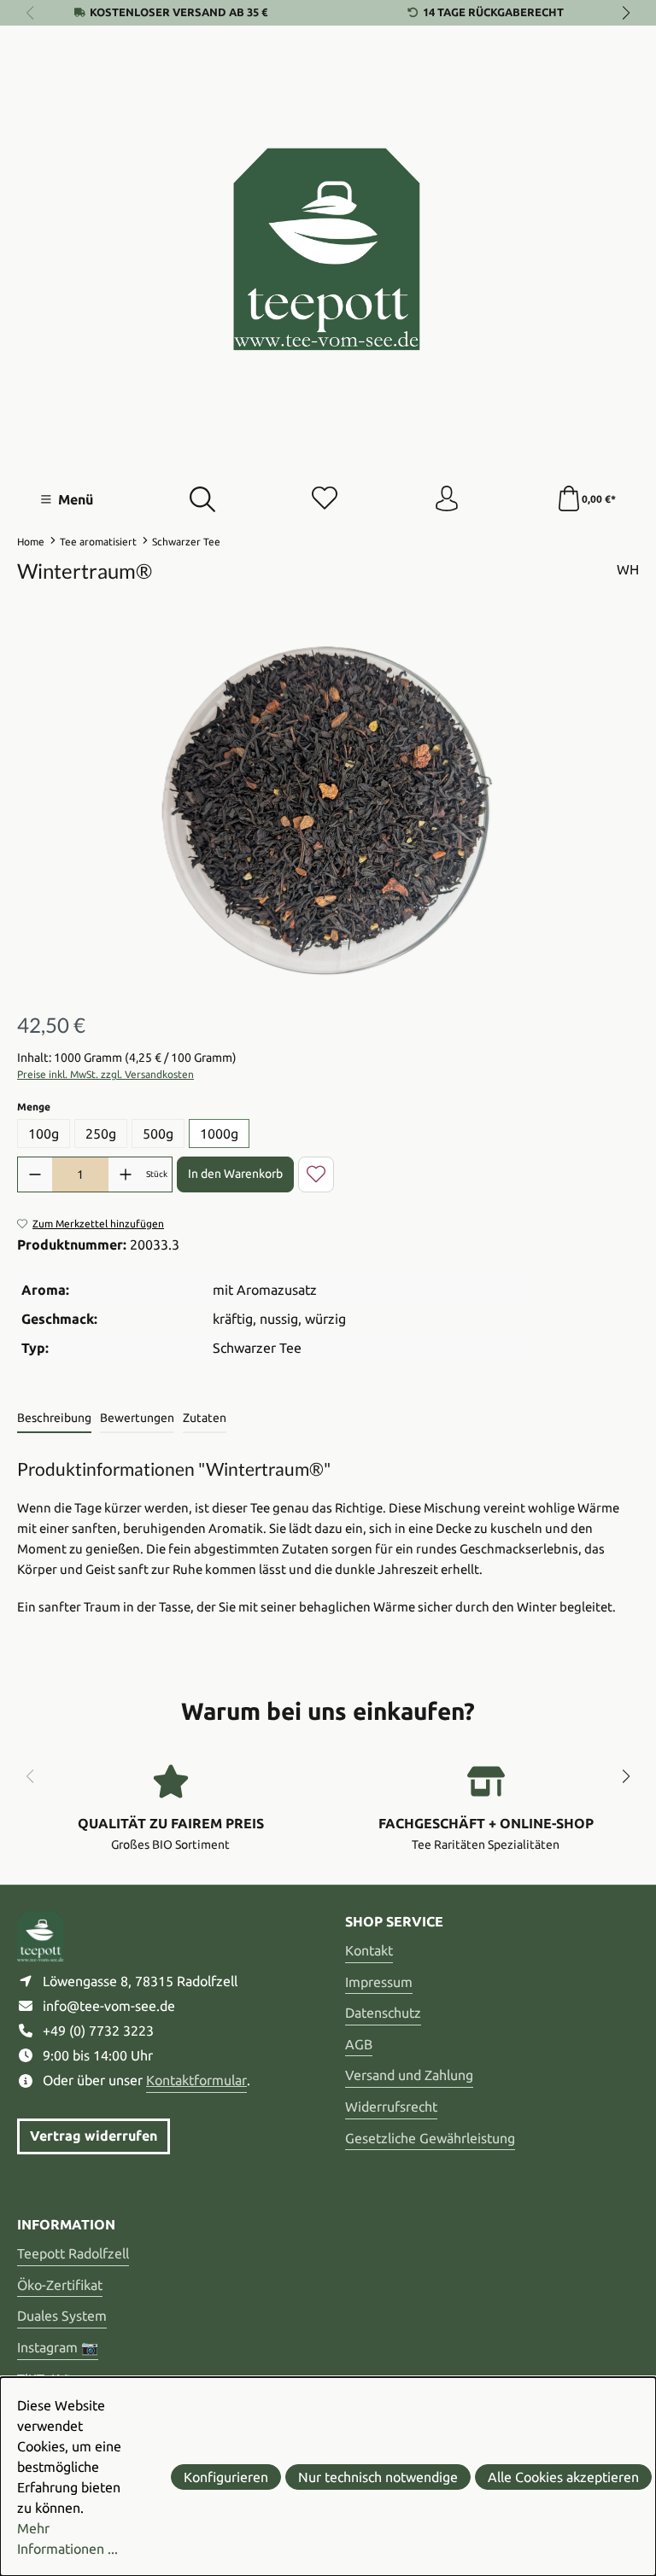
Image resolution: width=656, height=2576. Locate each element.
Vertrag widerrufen (94, 2136)
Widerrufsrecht (391, 2107)
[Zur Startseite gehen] (328, 249)
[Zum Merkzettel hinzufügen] (316, 1174)
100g (44, 1134)
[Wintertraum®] (328, 810)
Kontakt (369, 1950)
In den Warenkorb (235, 1174)
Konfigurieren (226, 2477)
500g (158, 1134)
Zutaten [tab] (205, 1418)
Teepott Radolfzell (73, 2253)
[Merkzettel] (325, 499)
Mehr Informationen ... (67, 2538)
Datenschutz (383, 2013)
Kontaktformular (196, 2080)
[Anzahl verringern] (35, 1174)
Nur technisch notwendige (378, 2477)
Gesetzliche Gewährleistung (430, 2138)
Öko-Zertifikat (60, 2285)
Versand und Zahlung (409, 2075)
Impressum (379, 1982)
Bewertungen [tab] (137, 1418)
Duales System (62, 2316)
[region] (328, 809)
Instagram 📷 (58, 2347)
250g (101, 1134)
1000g (219, 1134)
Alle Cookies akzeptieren (563, 2477)
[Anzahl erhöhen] (126, 1174)
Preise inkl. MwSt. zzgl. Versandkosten (105, 1074)
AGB (359, 2044)
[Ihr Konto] (447, 499)
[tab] (54, 1419)
